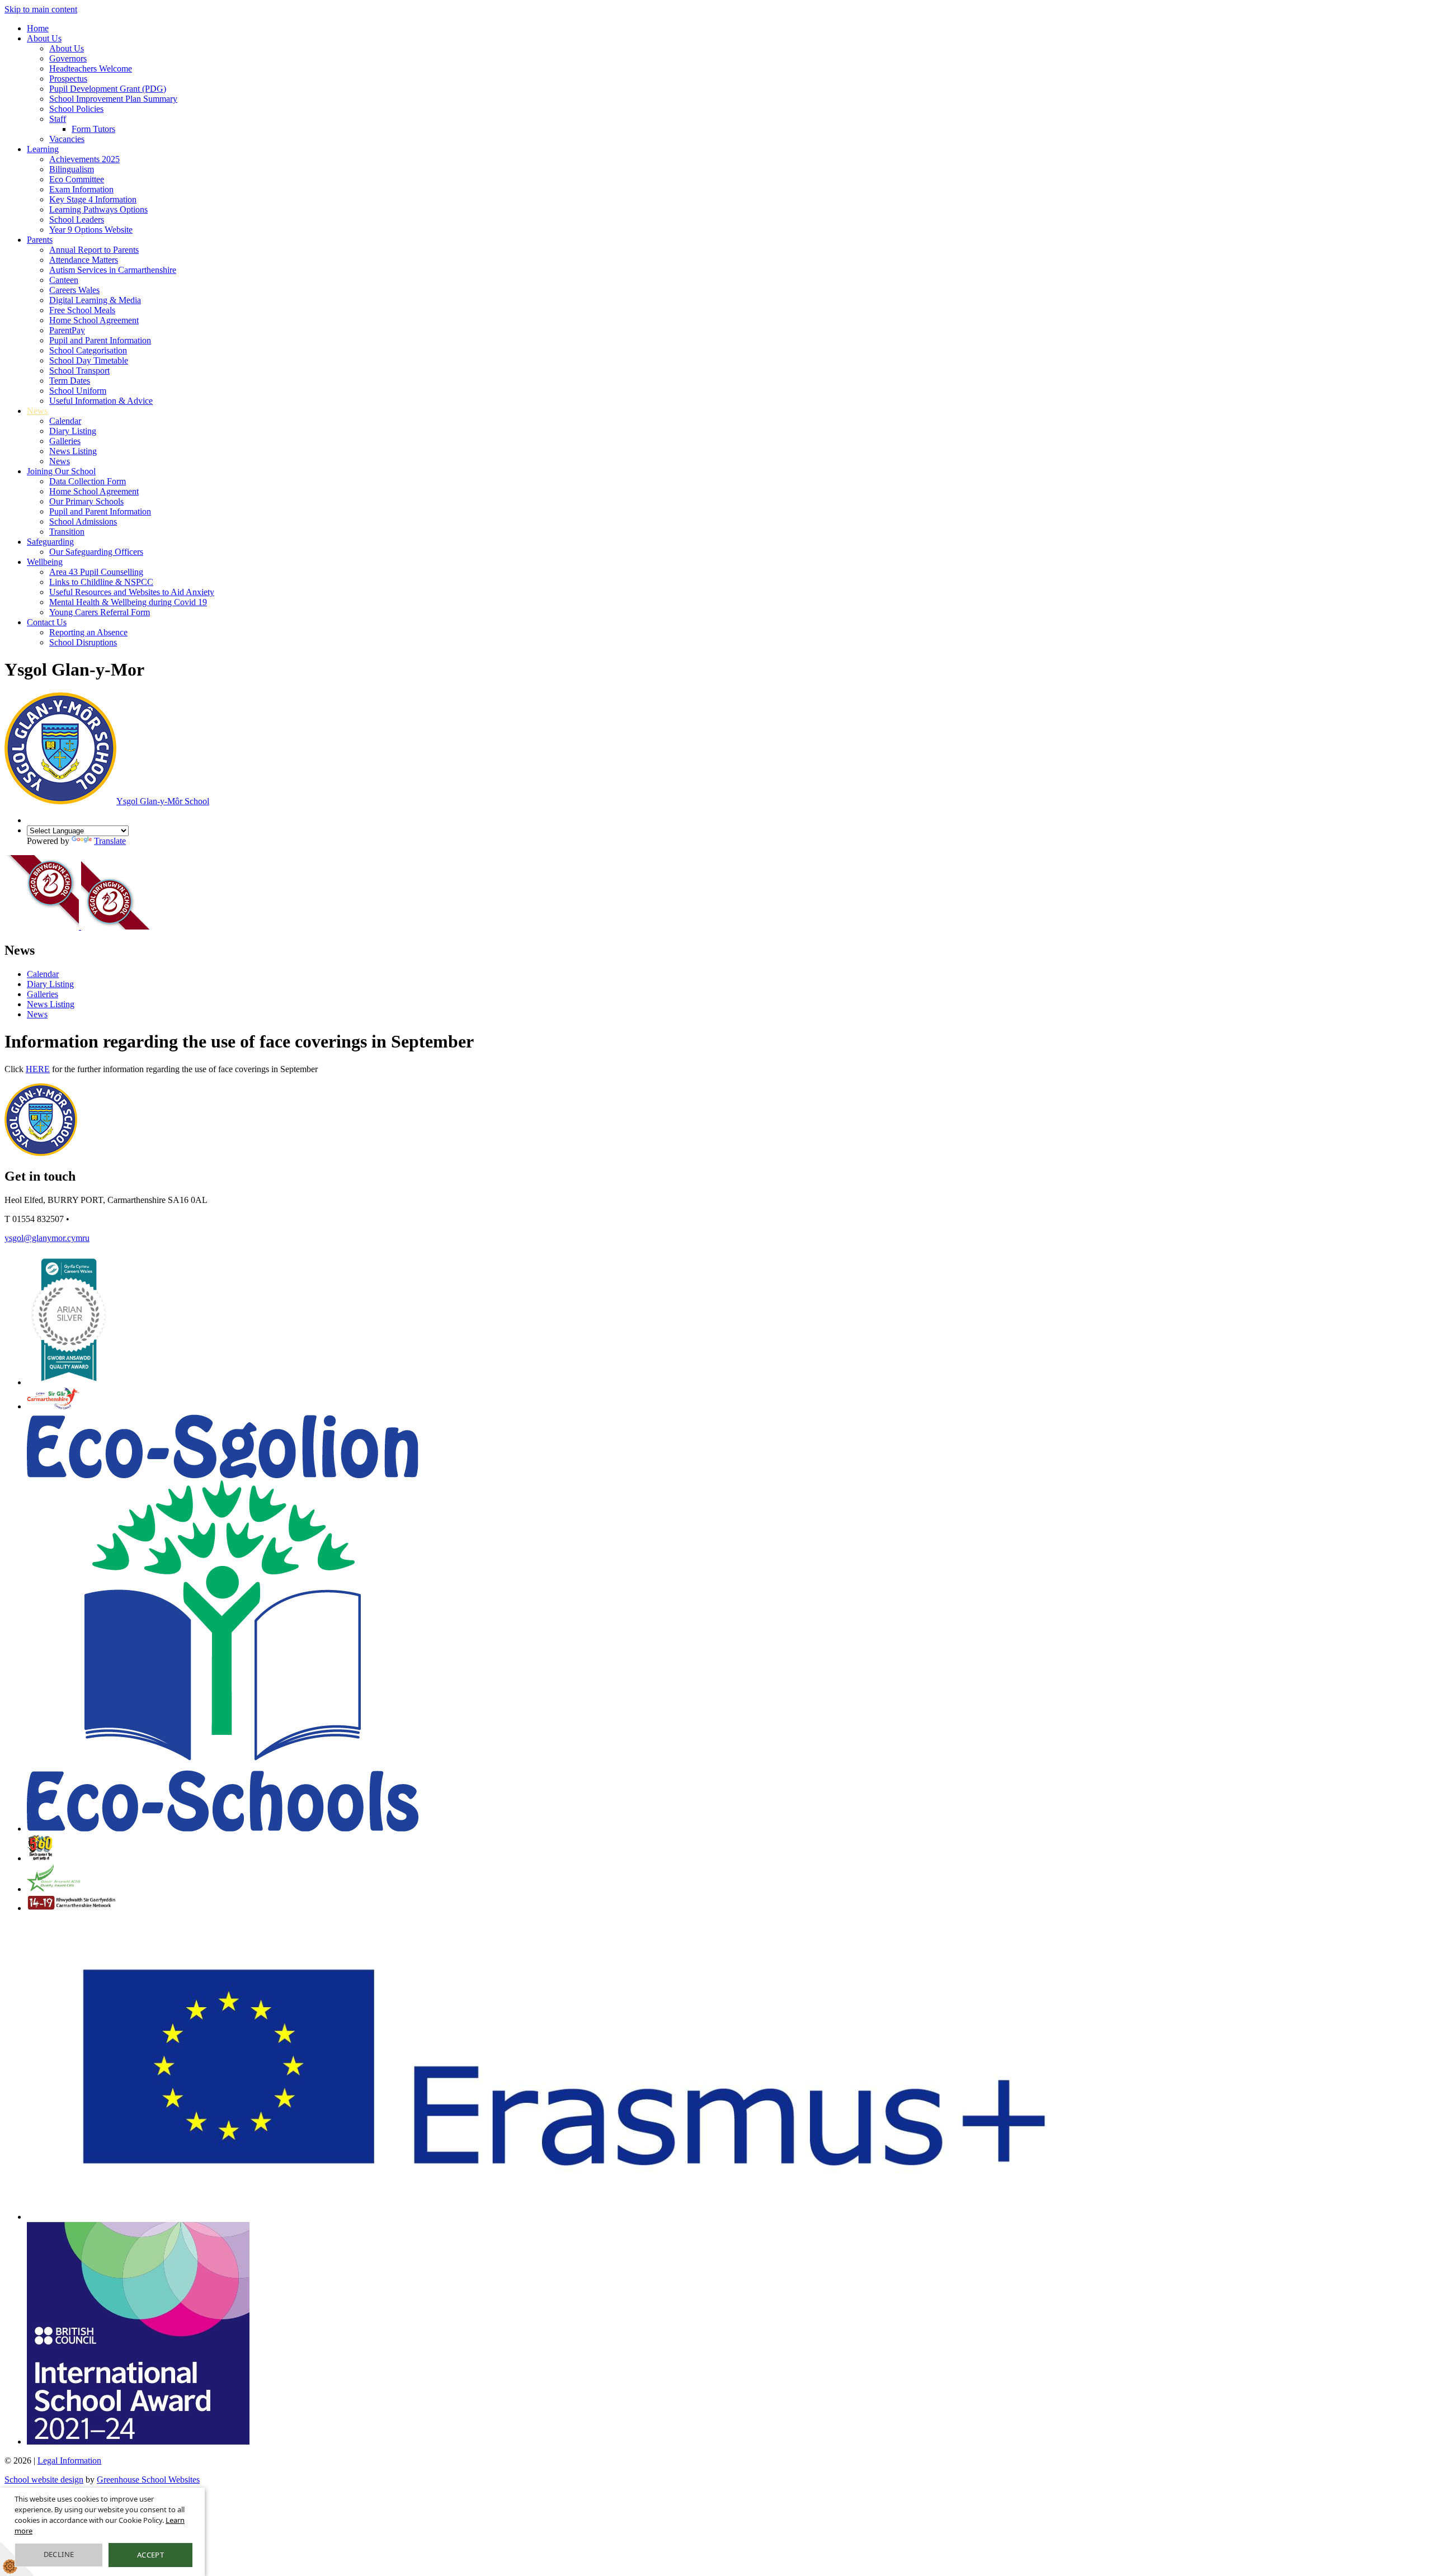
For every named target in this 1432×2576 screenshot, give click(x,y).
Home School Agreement (94, 320)
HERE (38, 1069)
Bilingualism (72, 169)
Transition (67, 532)
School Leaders (77, 220)
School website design (44, 2480)
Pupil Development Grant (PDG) (108, 89)
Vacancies (67, 139)
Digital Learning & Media (95, 300)
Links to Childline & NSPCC (101, 582)
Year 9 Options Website (91, 230)
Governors (68, 58)
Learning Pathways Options (98, 209)
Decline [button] (59, 2554)
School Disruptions (83, 642)
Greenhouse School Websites (148, 2480)
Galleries (65, 441)
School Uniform (78, 391)
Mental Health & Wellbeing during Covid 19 (128, 602)
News (37, 411)
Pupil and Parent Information (100, 340)
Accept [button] (150, 2555)
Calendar (65, 421)
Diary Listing (73, 431)
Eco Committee (77, 179)
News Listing (73, 451)
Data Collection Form (88, 481)
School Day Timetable (89, 360)
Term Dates (70, 381)
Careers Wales (74, 290)
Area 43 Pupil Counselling (96, 572)
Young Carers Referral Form (100, 612)
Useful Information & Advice (101, 401)
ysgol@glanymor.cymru (47, 1238)
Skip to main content (41, 9)
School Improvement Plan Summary (113, 99)
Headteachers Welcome (91, 69)
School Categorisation (88, 350)
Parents (40, 240)
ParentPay (67, 330)
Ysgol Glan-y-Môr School (163, 801)
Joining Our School (61, 471)
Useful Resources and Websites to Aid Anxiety (132, 592)
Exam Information (81, 189)
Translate (110, 841)
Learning (43, 149)
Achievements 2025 (84, 159)
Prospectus (68, 79)
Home (38, 28)
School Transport (79, 371)
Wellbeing (45, 562)
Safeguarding (50, 542)
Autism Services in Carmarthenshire (113, 270)
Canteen (64, 280)
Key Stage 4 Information (93, 199)
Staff (58, 119)
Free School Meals (82, 310)
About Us (44, 38)
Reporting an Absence (88, 632)
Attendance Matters (84, 260)
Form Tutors (93, 129)
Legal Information (69, 2461)
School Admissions (83, 522)
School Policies (76, 109)
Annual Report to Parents (94, 250)
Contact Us (47, 622)
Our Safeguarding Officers (96, 552)
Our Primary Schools (86, 501)
